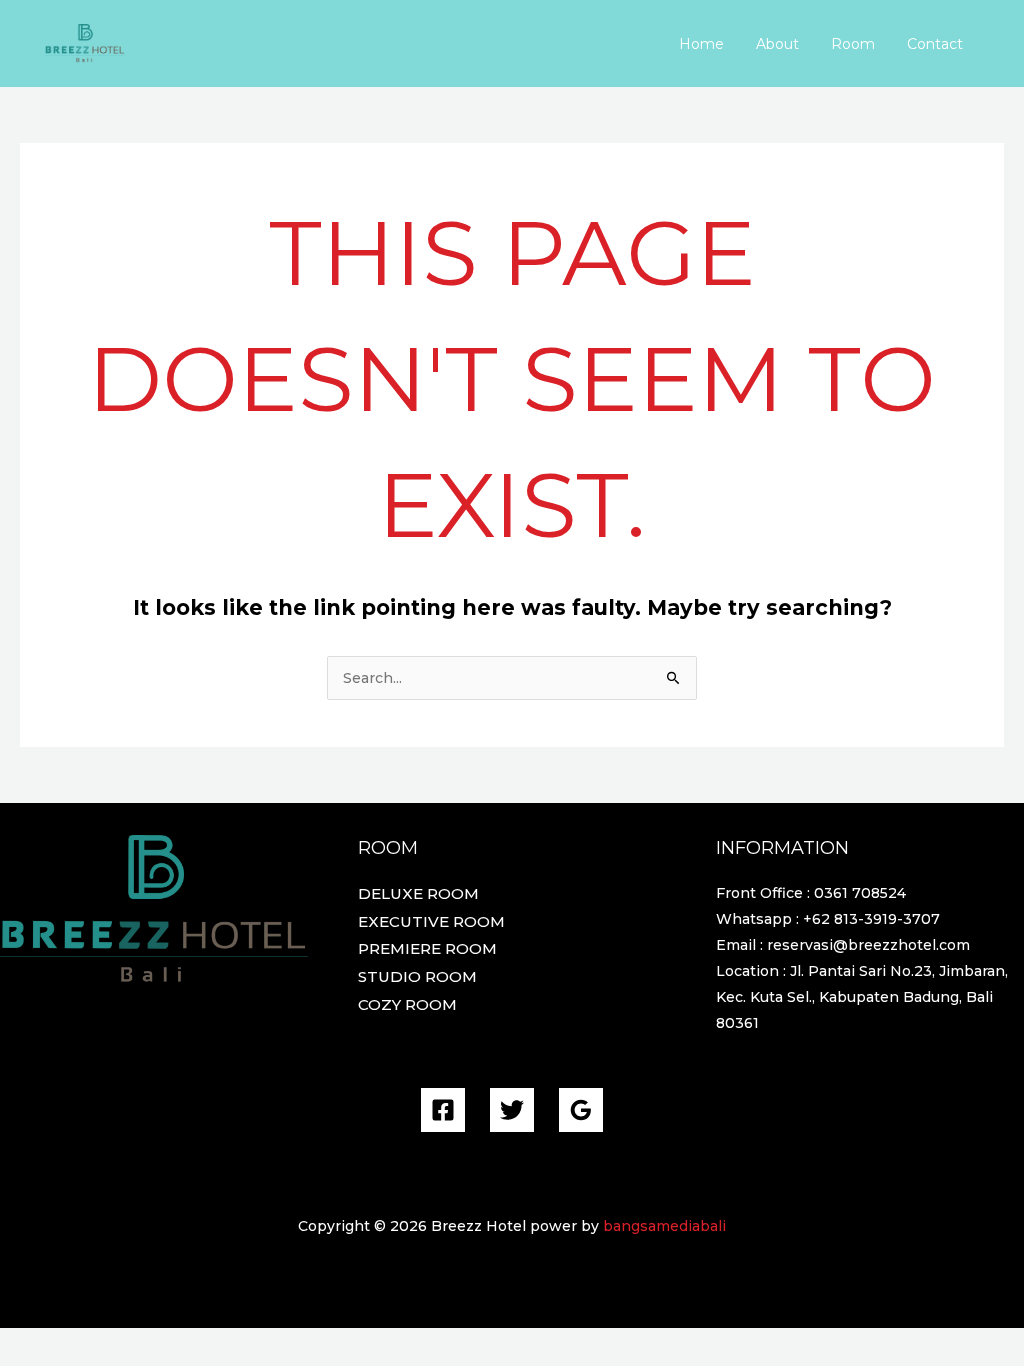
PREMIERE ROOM (427, 948)
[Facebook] (443, 1110)
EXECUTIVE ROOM (431, 921)
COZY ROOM (407, 1004)
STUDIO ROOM (417, 976)
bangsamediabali (664, 1226)
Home (701, 44)
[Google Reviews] (581, 1110)
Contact (935, 44)
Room (853, 44)
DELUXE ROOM (418, 893)
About (777, 44)
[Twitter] (512, 1110)
